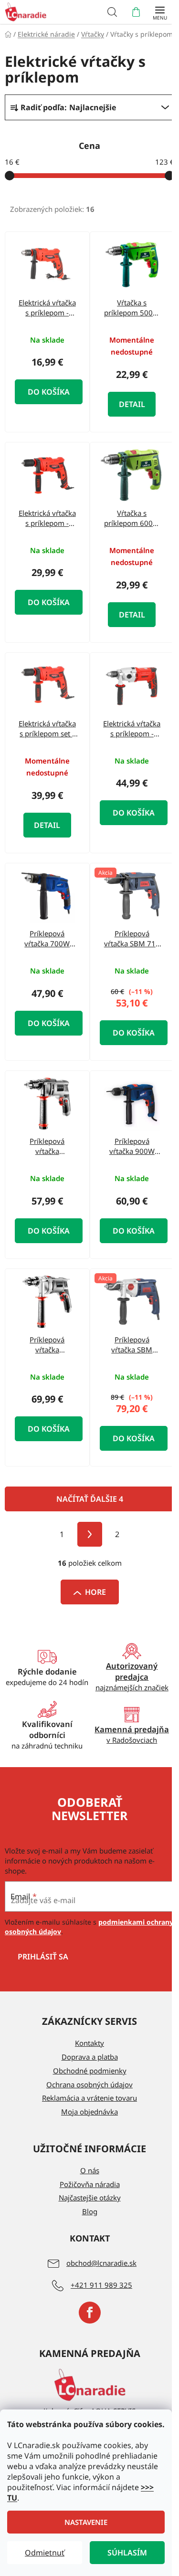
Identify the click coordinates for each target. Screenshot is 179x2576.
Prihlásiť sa (43, 1957)
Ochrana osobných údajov (89, 2084)
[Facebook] (90, 2313)
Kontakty (89, 2043)
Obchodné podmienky (90, 2071)
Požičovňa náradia (90, 2184)
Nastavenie (86, 2522)
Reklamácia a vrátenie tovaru (89, 2098)
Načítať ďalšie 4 (90, 1499)
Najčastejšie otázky (90, 2198)
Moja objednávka (89, 2112)
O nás (90, 2170)
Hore (95, 1592)
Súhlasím (127, 2553)
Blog (90, 2211)
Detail (132, 404)
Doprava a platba (90, 2057)
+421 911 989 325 (101, 2285)
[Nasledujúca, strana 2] (90, 1534)
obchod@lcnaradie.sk (101, 2263)
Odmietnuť (45, 2553)
